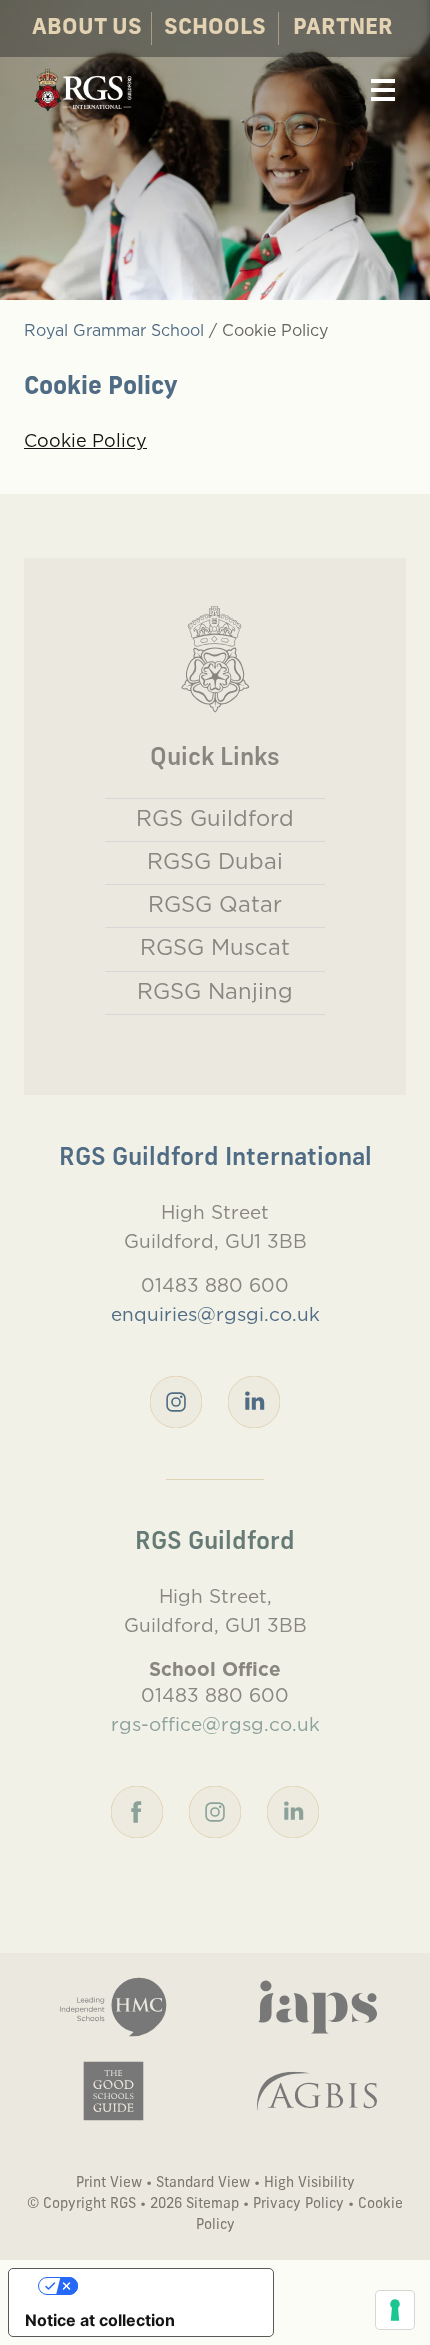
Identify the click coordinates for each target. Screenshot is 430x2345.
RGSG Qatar (215, 904)
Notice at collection (100, 2320)
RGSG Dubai (215, 861)
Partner (343, 28)
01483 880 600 (215, 1285)
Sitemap (212, 2204)
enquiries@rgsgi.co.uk (215, 1314)
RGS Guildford (215, 818)
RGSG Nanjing (215, 991)
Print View (109, 2183)
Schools (215, 28)
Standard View (203, 2183)
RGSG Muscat (215, 947)
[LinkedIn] (254, 1400)
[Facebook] (137, 1810)
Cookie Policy (85, 440)
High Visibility (309, 2183)
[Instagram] (176, 1400)
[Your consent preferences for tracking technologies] (395, 2310)
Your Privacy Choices (161, 2286)
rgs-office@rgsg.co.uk (215, 1724)
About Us (87, 28)
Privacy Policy (298, 2204)
